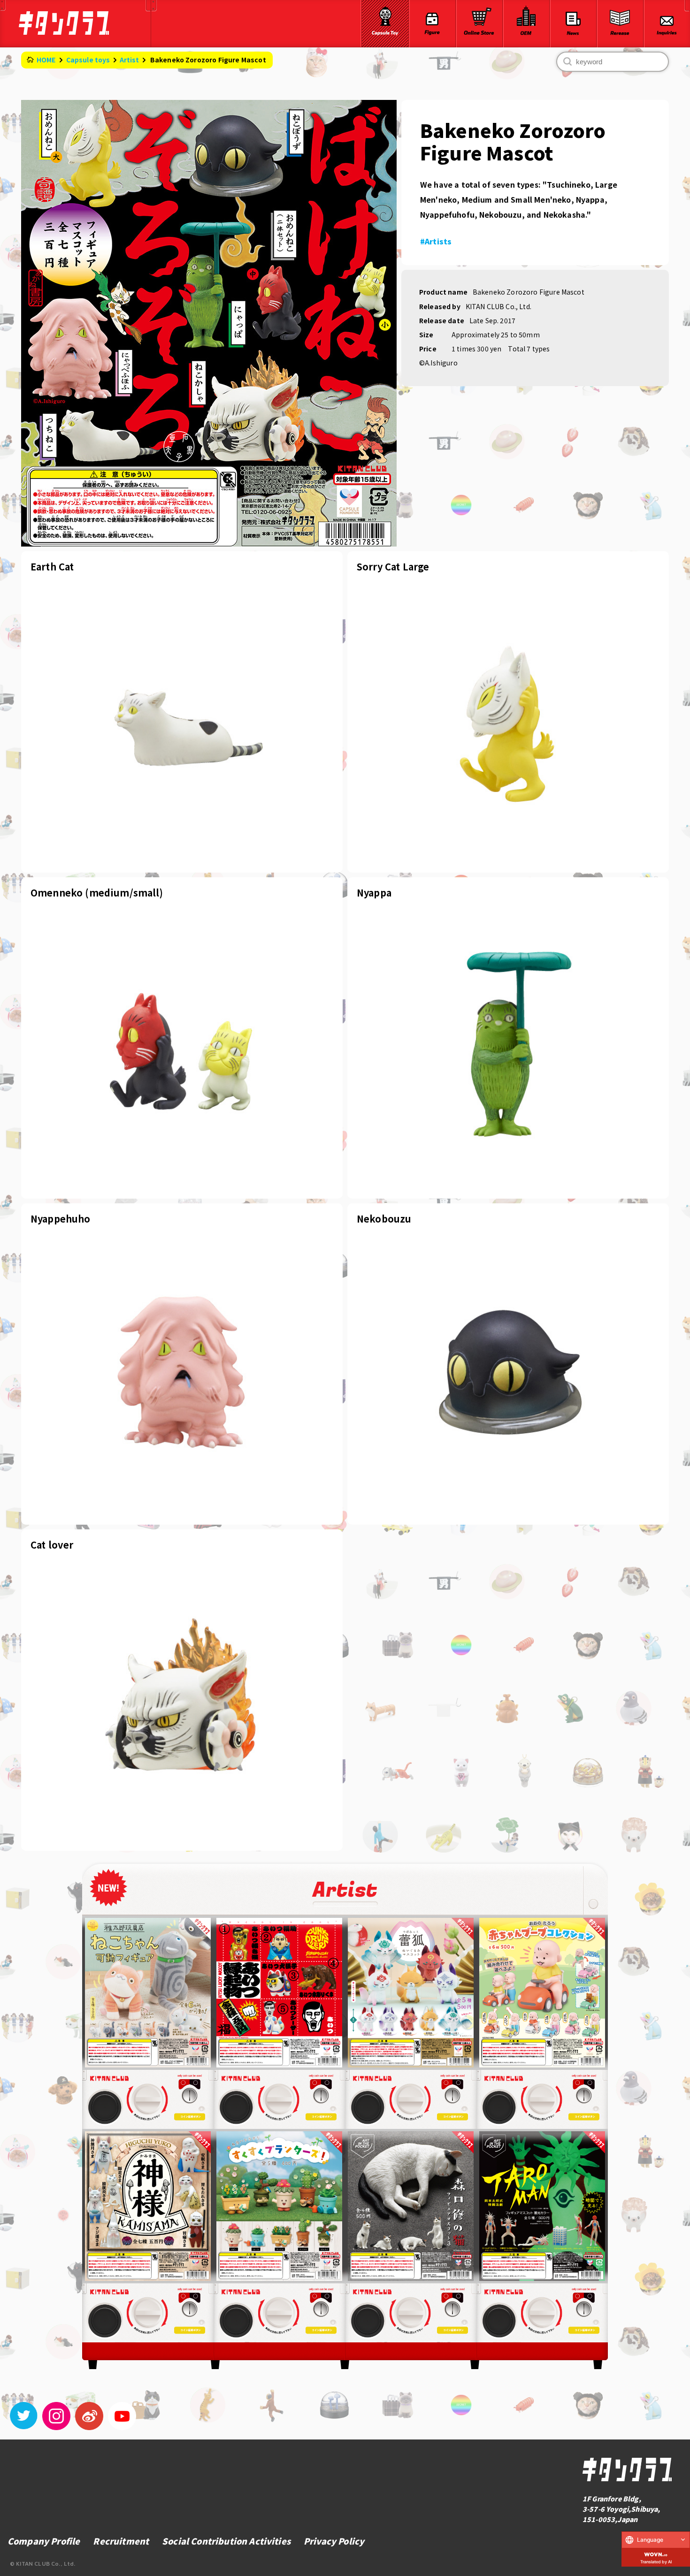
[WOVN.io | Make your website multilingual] (656, 2553)
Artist (130, 60)
